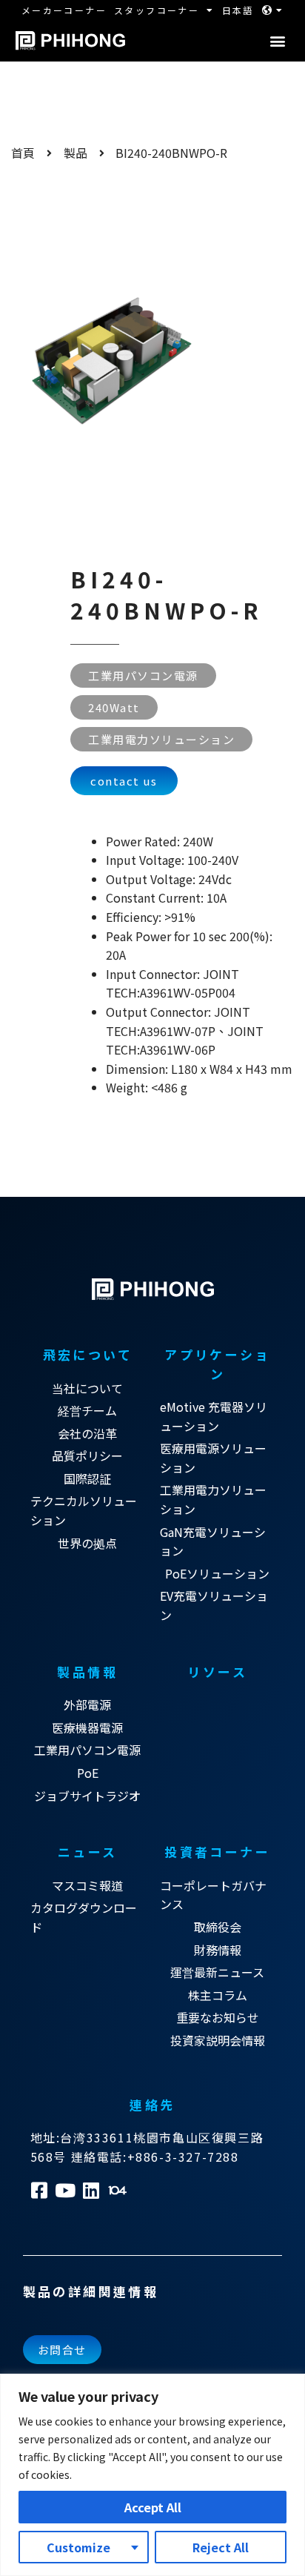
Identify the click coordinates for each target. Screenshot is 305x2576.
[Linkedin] (91, 2190)
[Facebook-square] (40, 2190)
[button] (277, 41)
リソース (217, 1672)
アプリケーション (217, 1364)
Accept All (153, 2507)
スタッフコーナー (157, 10)
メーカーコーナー (64, 10)
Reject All (221, 2547)
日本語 (238, 10)
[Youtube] (66, 2190)
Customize (78, 2547)
